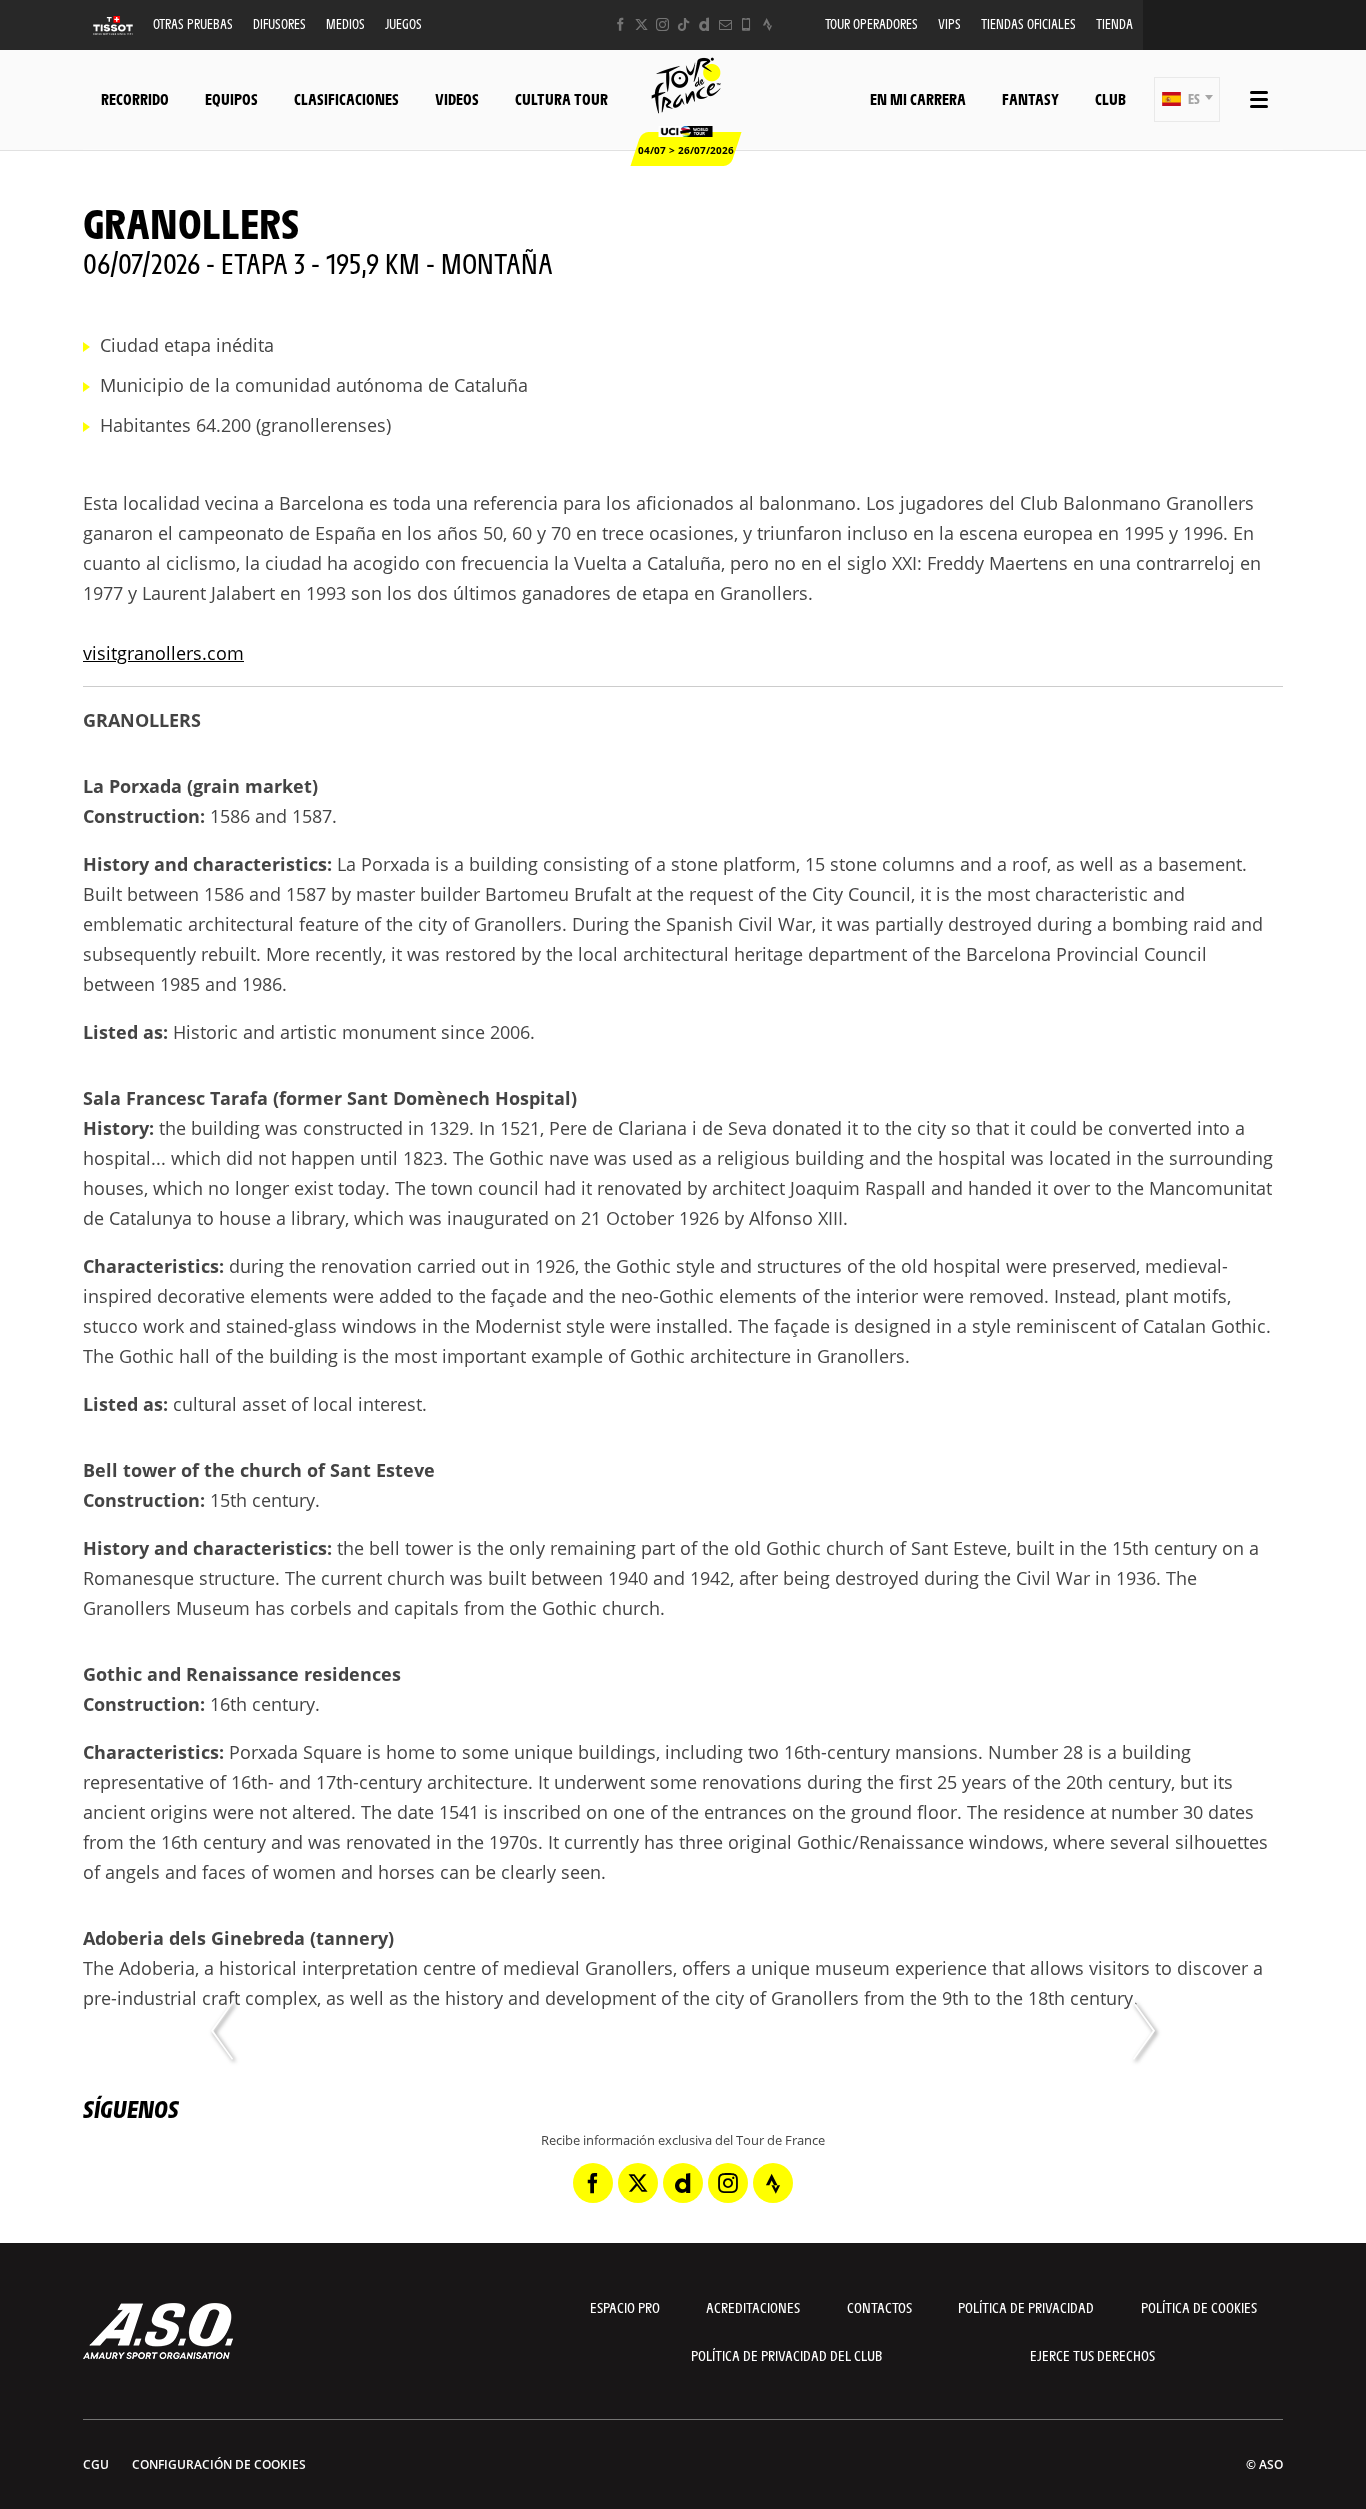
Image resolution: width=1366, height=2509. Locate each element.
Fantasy (1030, 98)
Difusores (279, 23)
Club (1110, 98)
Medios (345, 23)
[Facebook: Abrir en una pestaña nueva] (620, 24)
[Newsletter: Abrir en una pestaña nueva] (725, 24)
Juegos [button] (403, 23)
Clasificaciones (346, 98)
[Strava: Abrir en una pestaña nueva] (767, 24)
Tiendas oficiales (1028, 23)
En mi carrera (918, 98)
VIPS (949, 23)
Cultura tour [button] (561, 98)
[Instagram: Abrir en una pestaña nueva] (662, 24)
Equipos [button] (231, 98)
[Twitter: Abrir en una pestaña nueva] (641, 24)
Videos (457, 98)
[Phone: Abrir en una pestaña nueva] (746, 24)
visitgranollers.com (163, 653)
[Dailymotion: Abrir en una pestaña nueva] (704, 24)
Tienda (1114, 23)
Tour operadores (871, 23)
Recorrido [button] (135, 98)
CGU (96, 2464)
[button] (1187, 99)
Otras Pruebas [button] (193, 23)
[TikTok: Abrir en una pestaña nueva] (683, 24)
